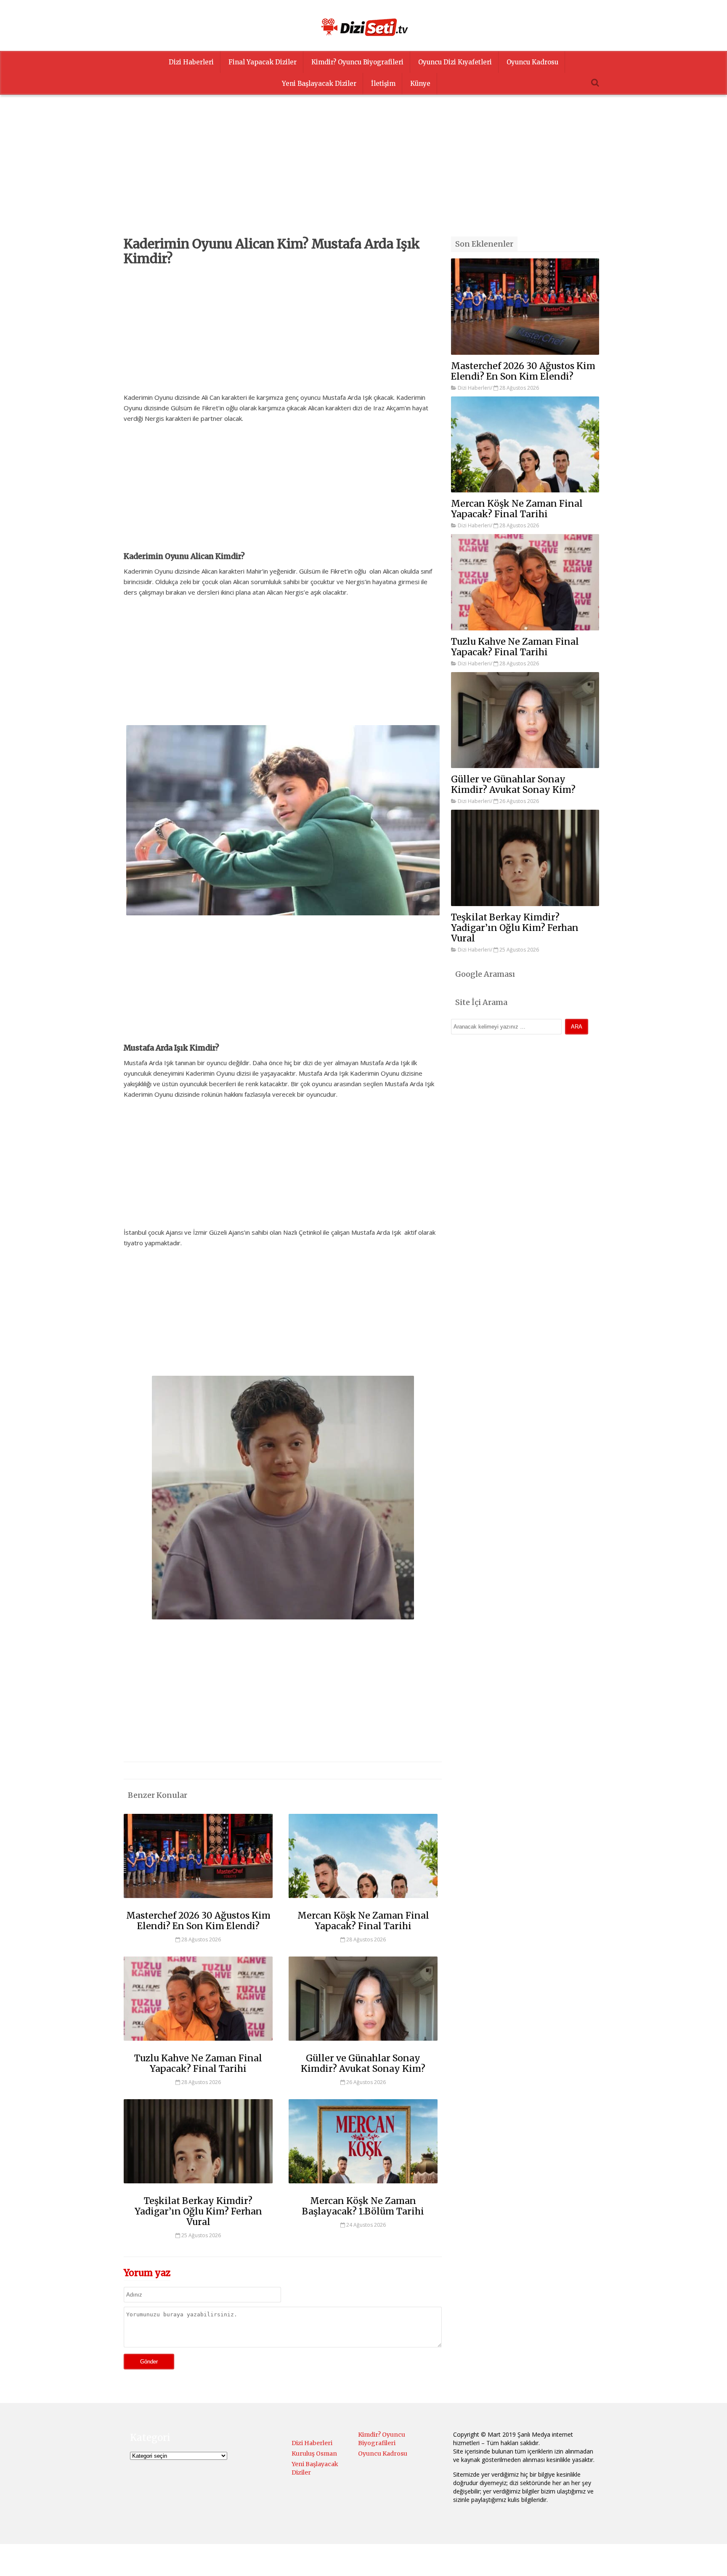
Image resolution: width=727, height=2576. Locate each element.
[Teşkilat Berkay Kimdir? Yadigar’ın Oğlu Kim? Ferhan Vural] (198, 2187)
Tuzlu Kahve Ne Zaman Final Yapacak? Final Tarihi (198, 2063)
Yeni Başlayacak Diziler (319, 84)
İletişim (383, 84)
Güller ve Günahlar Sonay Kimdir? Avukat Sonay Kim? (363, 2063)
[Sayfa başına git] (712, 2565)
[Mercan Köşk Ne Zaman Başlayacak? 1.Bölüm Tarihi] (363, 2187)
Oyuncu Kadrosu (532, 62)
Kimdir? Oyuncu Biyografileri (357, 62)
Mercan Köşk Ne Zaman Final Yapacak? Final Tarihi (363, 1921)
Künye (420, 84)
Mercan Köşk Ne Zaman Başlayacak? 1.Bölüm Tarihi (363, 2206)
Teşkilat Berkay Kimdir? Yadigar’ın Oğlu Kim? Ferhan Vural (198, 2211)
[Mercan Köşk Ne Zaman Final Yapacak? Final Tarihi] (363, 1902)
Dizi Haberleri (191, 62)
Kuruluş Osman (314, 2454)
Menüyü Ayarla (437, 2561)
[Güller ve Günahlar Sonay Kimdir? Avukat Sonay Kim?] (363, 2044)
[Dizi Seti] (363, 27)
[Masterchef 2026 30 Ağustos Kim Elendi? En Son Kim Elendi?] (198, 1902)
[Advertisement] (363, 178)
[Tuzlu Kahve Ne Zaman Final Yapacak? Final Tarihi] (198, 2044)
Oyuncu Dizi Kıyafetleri (455, 62)
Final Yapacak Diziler (263, 62)
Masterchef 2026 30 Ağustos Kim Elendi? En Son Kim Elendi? (198, 1921)
